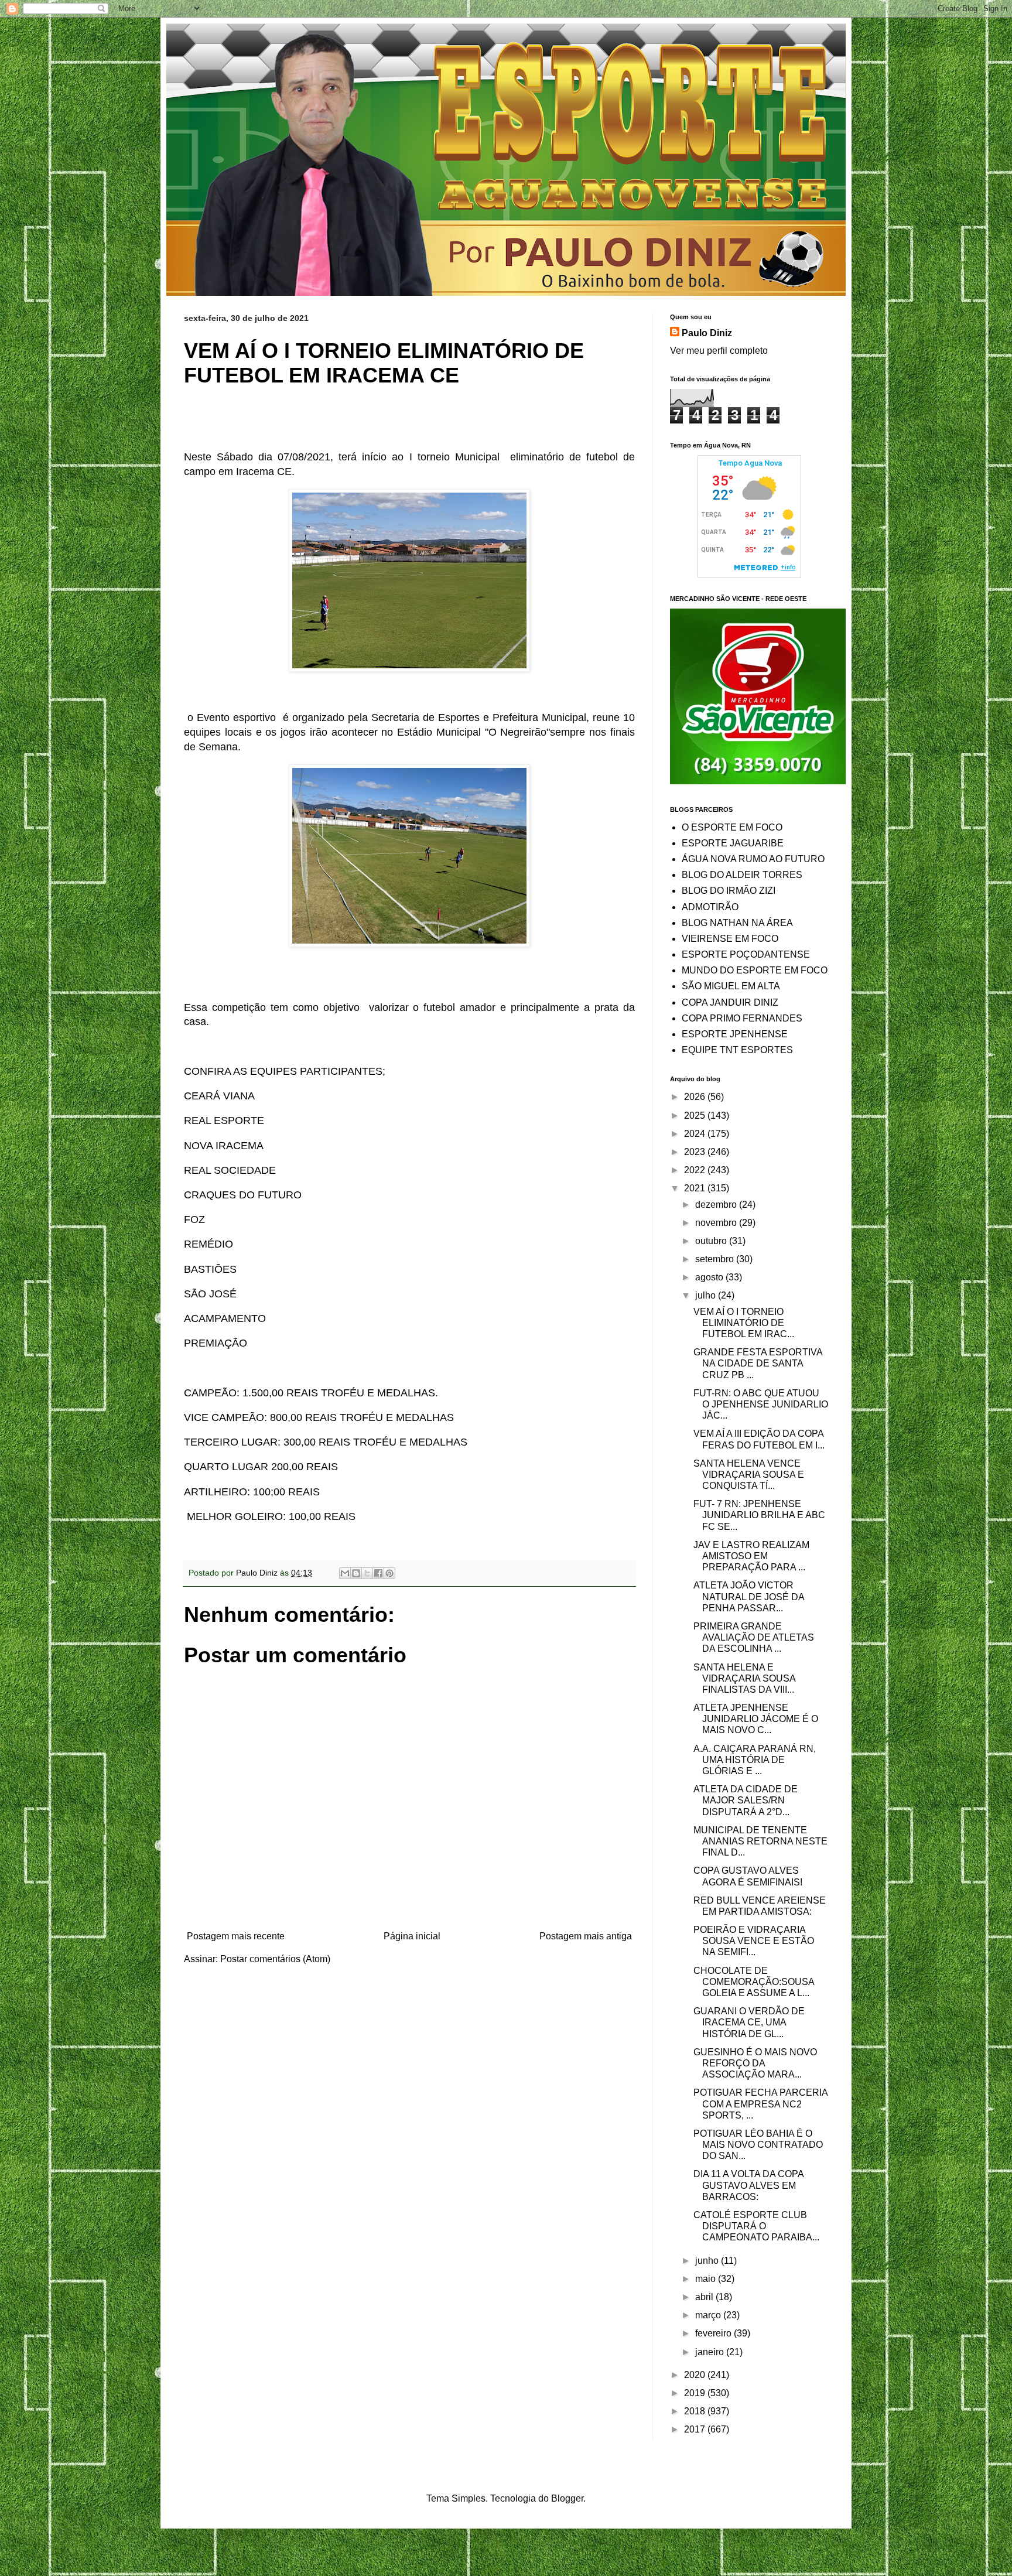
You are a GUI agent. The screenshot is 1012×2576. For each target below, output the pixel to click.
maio (707, 2279)
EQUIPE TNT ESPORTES (737, 1050)
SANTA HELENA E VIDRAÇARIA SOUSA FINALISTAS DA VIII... (744, 1678)
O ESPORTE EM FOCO (732, 827)
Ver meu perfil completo (719, 351)
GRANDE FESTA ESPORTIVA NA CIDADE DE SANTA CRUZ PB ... (758, 1363)
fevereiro (714, 2333)
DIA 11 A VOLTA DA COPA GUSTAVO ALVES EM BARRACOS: (748, 2185)
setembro (716, 1259)
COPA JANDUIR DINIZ (730, 1002)
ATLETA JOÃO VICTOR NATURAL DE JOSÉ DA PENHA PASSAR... (749, 1596)
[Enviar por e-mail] (345, 1573)
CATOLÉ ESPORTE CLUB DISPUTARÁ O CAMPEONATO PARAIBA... (756, 2226)
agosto (710, 1277)
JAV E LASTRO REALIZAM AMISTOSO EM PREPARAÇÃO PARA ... (751, 1556)
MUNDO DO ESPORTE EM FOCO (755, 970)
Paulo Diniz (707, 333)
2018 (696, 2411)
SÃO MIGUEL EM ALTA (731, 986)
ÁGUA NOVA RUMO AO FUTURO (753, 859)
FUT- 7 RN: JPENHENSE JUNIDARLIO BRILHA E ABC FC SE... (759, 1515)
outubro (712, 1241)
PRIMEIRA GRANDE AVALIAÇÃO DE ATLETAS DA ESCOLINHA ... (754, 1637)
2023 (696, 1152)
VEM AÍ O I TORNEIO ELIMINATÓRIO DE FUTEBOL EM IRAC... (744, 1323)
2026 (696, 1097)
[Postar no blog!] (356, 1573)
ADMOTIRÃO (710, 907)
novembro (717, 1223)
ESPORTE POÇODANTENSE (746, 954)
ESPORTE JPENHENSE (735, 1034)
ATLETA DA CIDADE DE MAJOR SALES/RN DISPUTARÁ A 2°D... (746, 1800)
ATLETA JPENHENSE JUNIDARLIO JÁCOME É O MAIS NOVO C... (756, 1719)
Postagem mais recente (236, 1936)
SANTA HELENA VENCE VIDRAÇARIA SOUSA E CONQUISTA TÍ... (749, 1475)
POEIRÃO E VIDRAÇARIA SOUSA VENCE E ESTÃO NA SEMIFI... (754, 1941)
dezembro (717, 1205)
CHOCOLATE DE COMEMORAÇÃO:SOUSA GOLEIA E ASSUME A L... (754, 1982)
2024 (696, 1134)
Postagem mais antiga (586, 1936)
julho (707, 1295)
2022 (696, 1170)
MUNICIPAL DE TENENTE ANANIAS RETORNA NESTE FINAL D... (760, 1841)
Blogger (567, 2498)
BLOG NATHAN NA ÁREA (737, 923)
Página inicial (412, 1936)
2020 (696, 2375)
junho (708, 2261)
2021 (696, 1188)
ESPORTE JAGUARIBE (733, 843)
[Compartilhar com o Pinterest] (389, 1573)
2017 (696, 2429)
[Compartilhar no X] (367, 1573)
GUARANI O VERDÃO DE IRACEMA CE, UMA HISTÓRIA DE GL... (749, 2022)
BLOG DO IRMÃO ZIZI (729, 891)
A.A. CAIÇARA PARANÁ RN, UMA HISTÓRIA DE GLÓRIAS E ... (755, 1760)
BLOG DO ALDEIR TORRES (742, 875)
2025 (696, 1116)
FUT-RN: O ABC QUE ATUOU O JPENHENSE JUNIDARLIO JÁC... (761, 1404)
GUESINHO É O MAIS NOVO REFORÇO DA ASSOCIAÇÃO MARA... (755, 2063)
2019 (696, 2393)
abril (705, 2297)
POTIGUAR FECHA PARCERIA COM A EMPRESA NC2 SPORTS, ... (760, 2104)
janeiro (711, 2352)
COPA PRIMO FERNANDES (742, 1018)
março (709, 2315)
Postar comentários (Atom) (275, 1959)
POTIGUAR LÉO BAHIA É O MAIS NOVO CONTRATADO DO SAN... (758, 2145)
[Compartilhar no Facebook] (378, 1573)
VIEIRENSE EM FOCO (730, 939)
